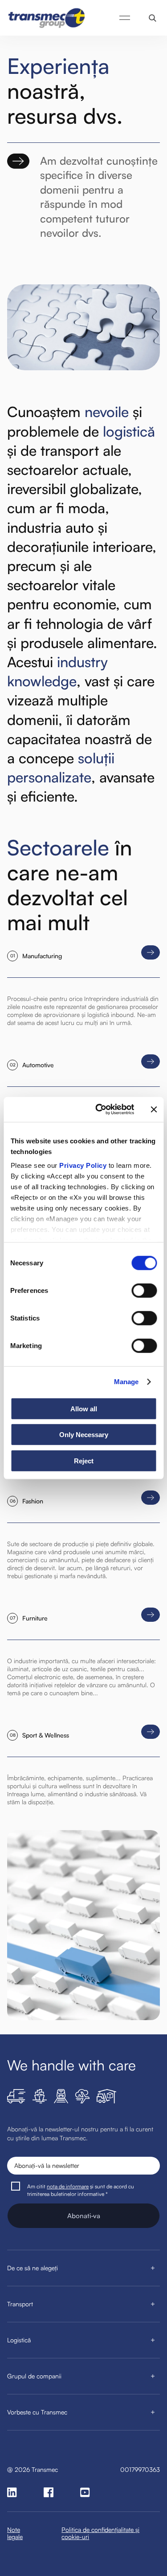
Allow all (84, 1408)
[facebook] (49, 2492)
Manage (126, 1382)
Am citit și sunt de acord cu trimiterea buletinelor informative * (81, 2190)
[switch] (144, 1290)
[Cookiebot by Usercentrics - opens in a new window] (100, 1110)
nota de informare (68, 2186)
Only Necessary (84, 1435)
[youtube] (85, 2492)
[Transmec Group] (47, 18)
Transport (20, 2304)
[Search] (153, 18)
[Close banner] (154, 1110)
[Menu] (125, 18)
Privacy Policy (83, 1165)
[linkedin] (12, 2492)
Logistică (19, 2340)
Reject (84, 1460)
